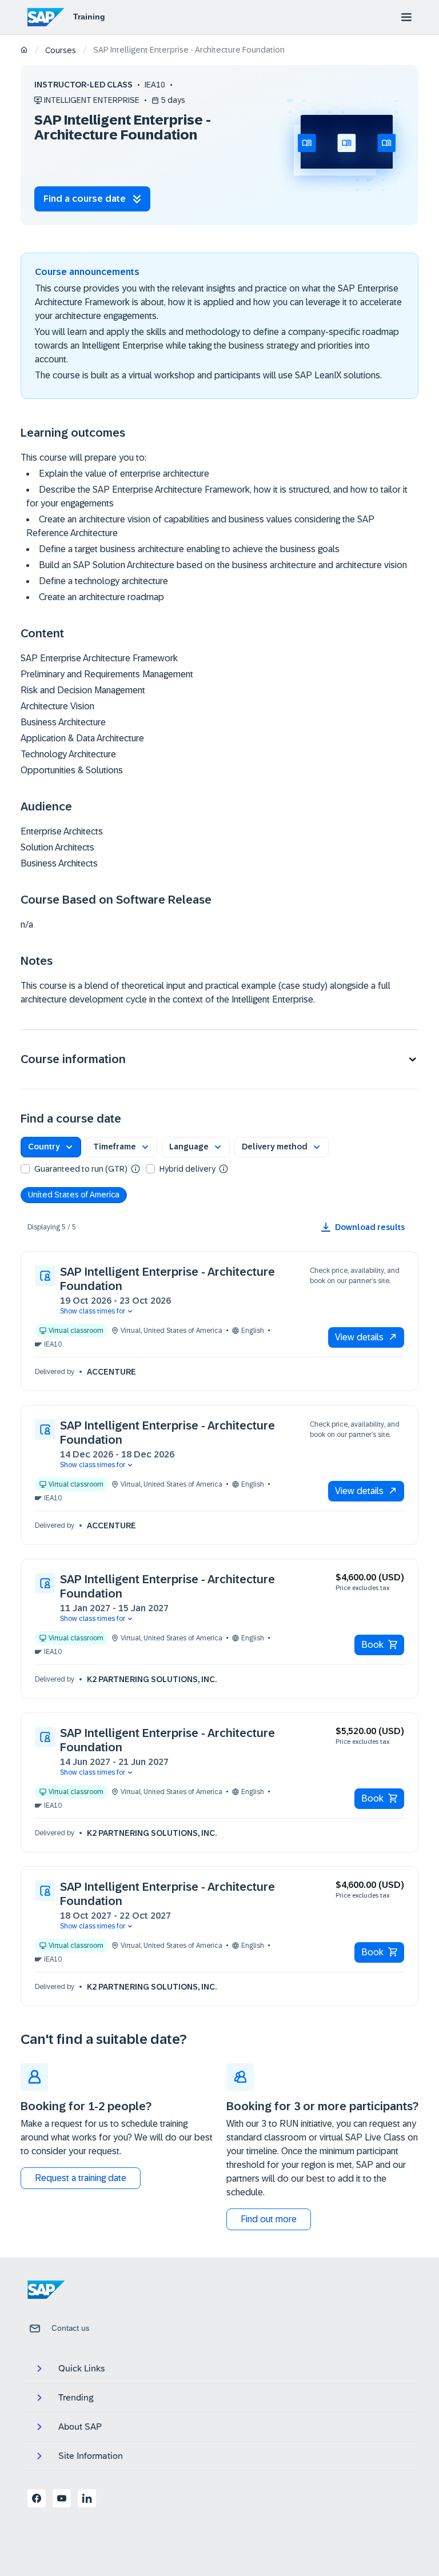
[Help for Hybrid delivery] (224, 1168)
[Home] (24, 51)
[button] (219, 1059)
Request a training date (81, 2178)
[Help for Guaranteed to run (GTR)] (135, 1168)
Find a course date (85, 199)
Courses (61, 50)
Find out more (269, 2219)
